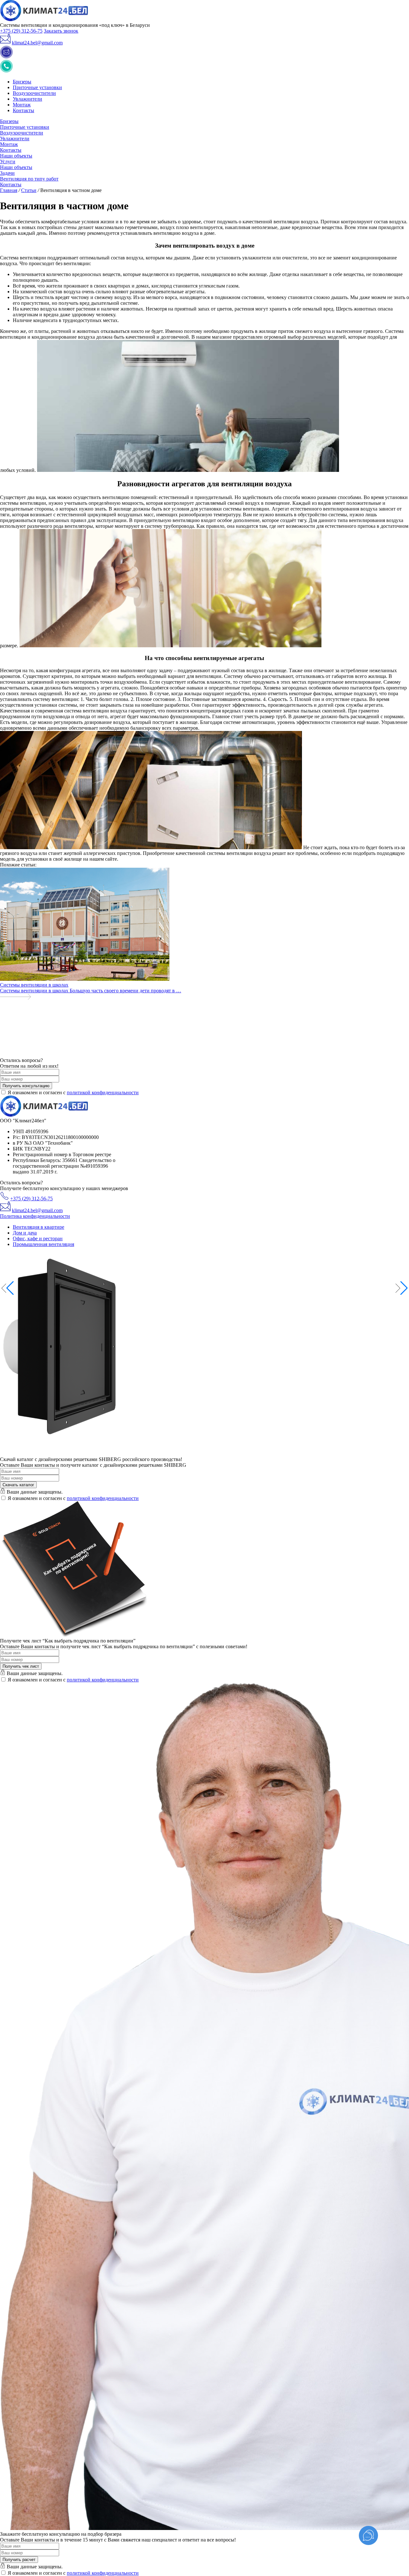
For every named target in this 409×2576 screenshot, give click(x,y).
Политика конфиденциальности (35, 1216)
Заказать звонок (61, 31)
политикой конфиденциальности (103, 1092)
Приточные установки (37, 87)
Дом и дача (25, 1233)
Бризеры (22, 82)
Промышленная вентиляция (43, 1244)
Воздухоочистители (34, 93)
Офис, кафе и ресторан (38, 1238)
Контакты (23, 110)
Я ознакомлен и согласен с (73, 1092)
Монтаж (22, 105)
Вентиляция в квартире (39, 1227)
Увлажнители (27, 99)
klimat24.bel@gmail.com (37, 43)
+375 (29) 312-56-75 (21, 31)
